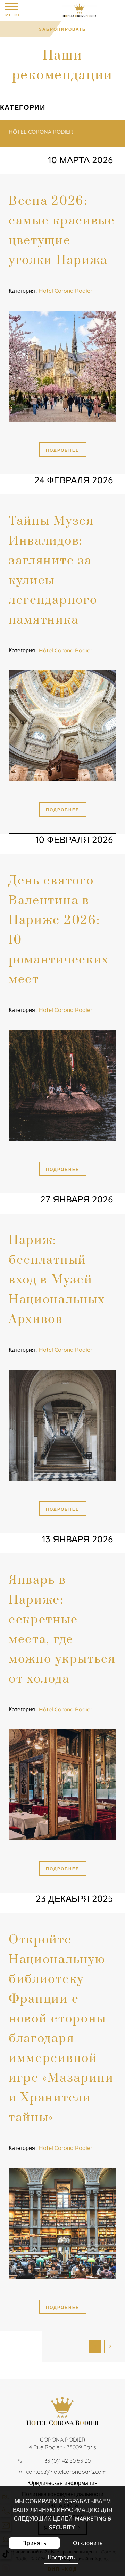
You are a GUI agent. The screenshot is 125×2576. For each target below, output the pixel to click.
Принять (34, 2543)
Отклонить (88, 2543)
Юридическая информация (62, 2483)
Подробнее (62, 450)
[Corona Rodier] (91, 10)
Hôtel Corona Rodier (41, 132)
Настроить (61, 2557)
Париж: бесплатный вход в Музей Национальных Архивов (57, 1280)
